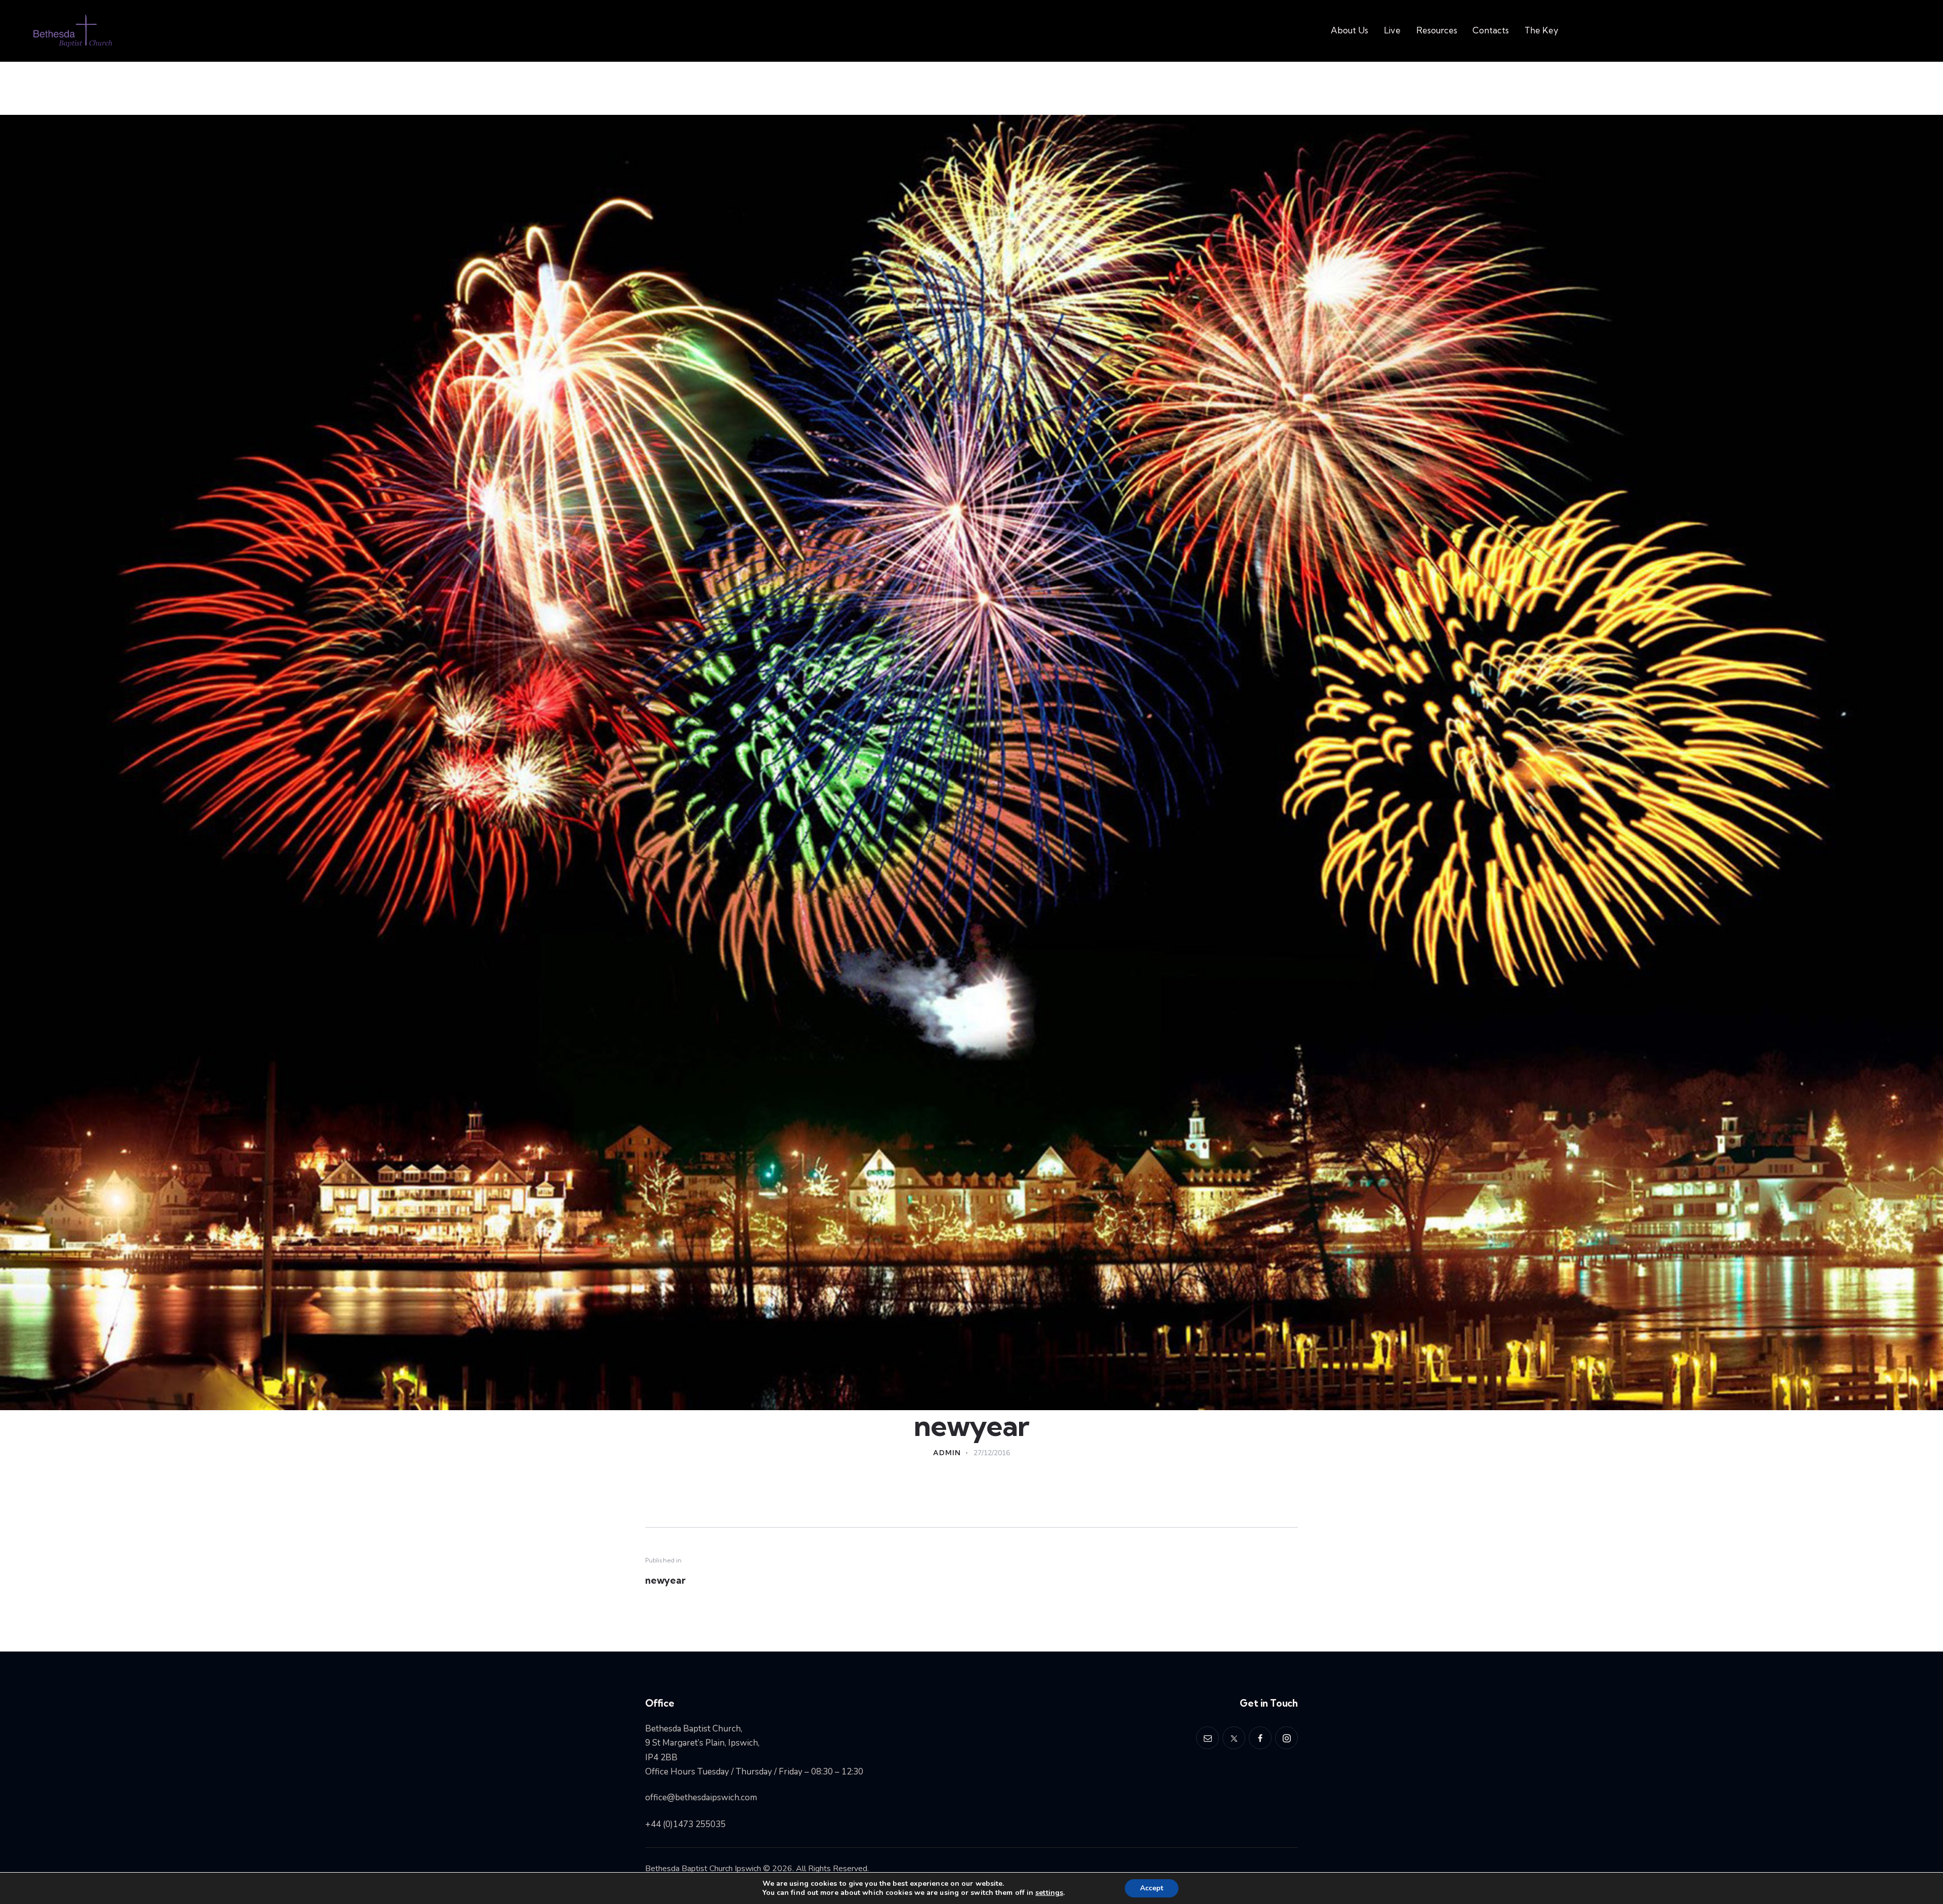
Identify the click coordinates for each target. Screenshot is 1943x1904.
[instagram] (1286, 1738)
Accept (1152, 1888)
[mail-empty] (1208, 1738)
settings (1049, 1893)
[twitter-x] (1234, 1738)
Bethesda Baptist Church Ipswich (703, 1869)
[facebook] (1260, 1738)
